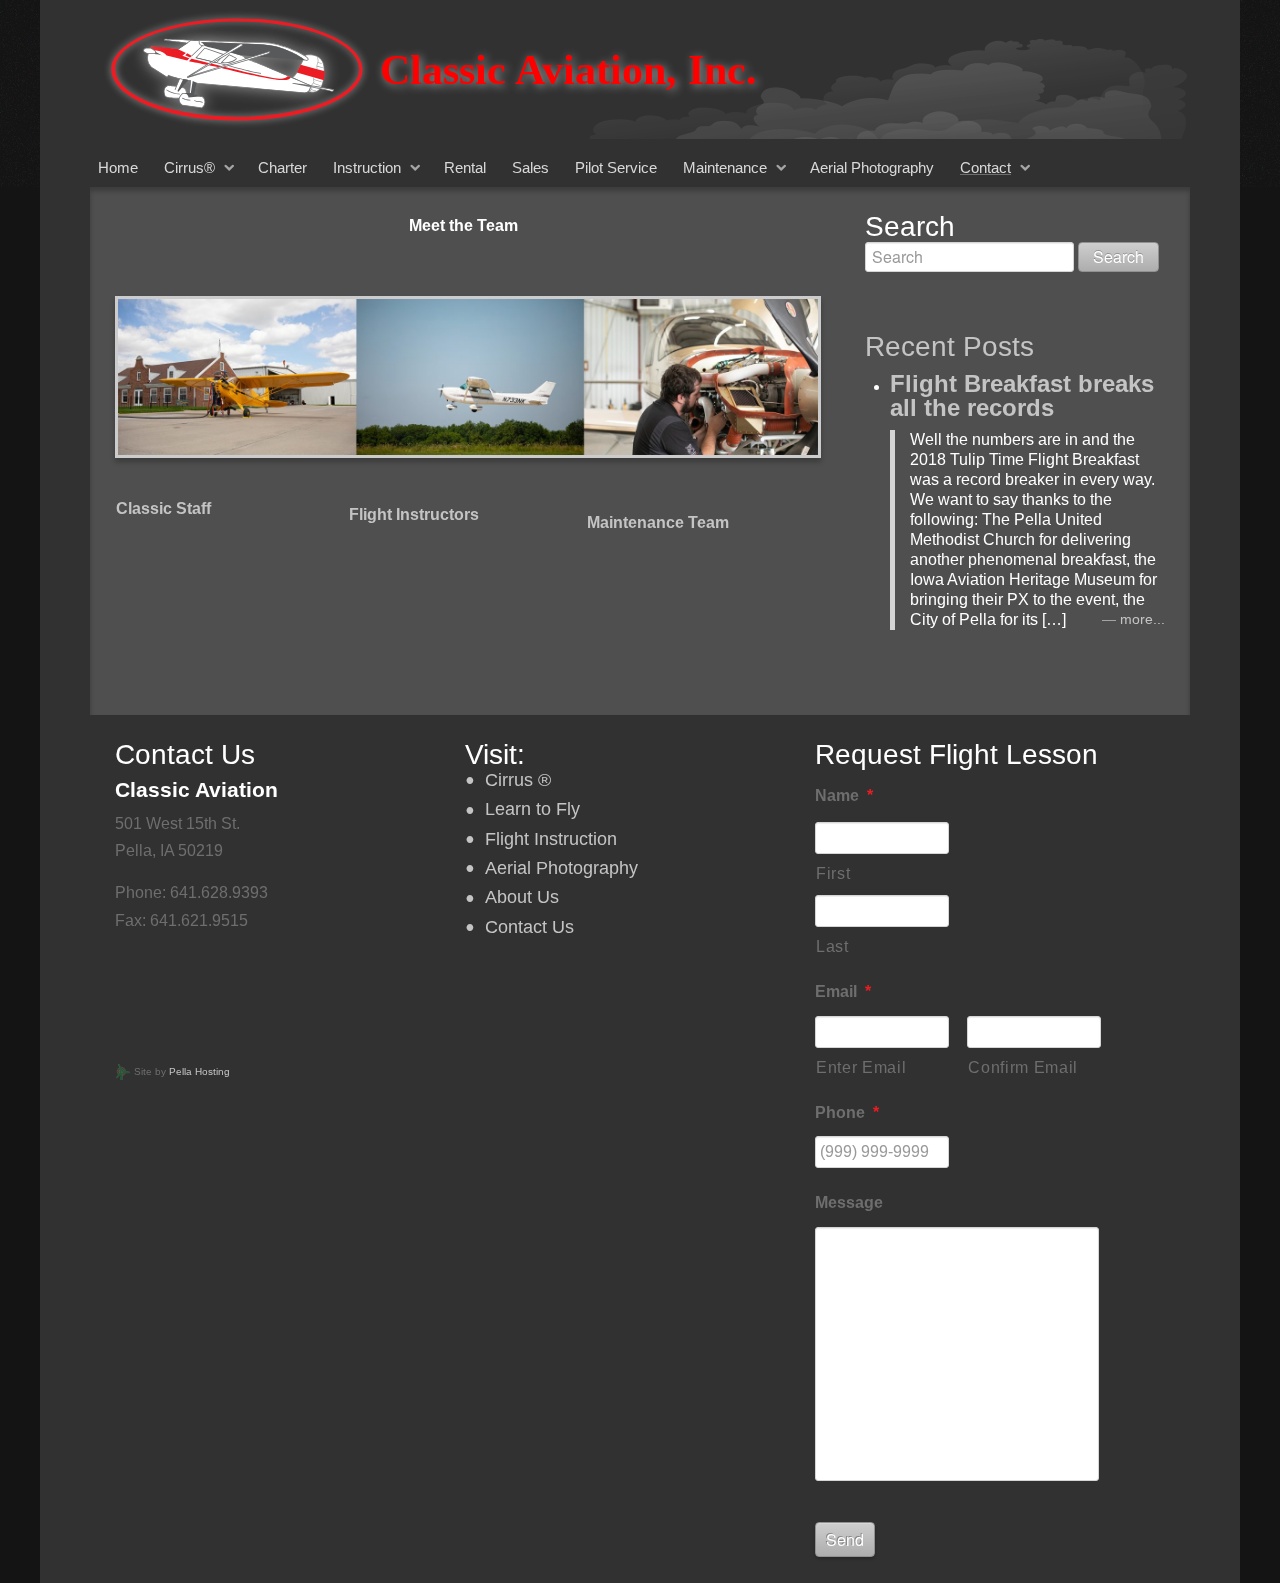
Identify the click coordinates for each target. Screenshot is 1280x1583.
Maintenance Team (658, 522)
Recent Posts (949, 346)
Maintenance (725, 167)
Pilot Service (616, 167)
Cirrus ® (518, 780)
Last (832, 946)
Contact (985, 167)
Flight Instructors (414, 514)
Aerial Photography (872, 167)
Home (118, 167)
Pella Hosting (199, 1071)
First (833, 873)
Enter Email (861, 1067)
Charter (282, 167)
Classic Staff (163, 508)
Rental (465, 167)
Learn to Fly (532, 809)
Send (845, 1539)
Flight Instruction (551, 839)
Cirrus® (189, 167)
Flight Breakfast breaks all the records (1022, 395)
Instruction (367, 167)
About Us (522, 897)
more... (1142, 619)
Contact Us (529, 927)
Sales (530, 167)
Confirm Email (1023, 1067)
